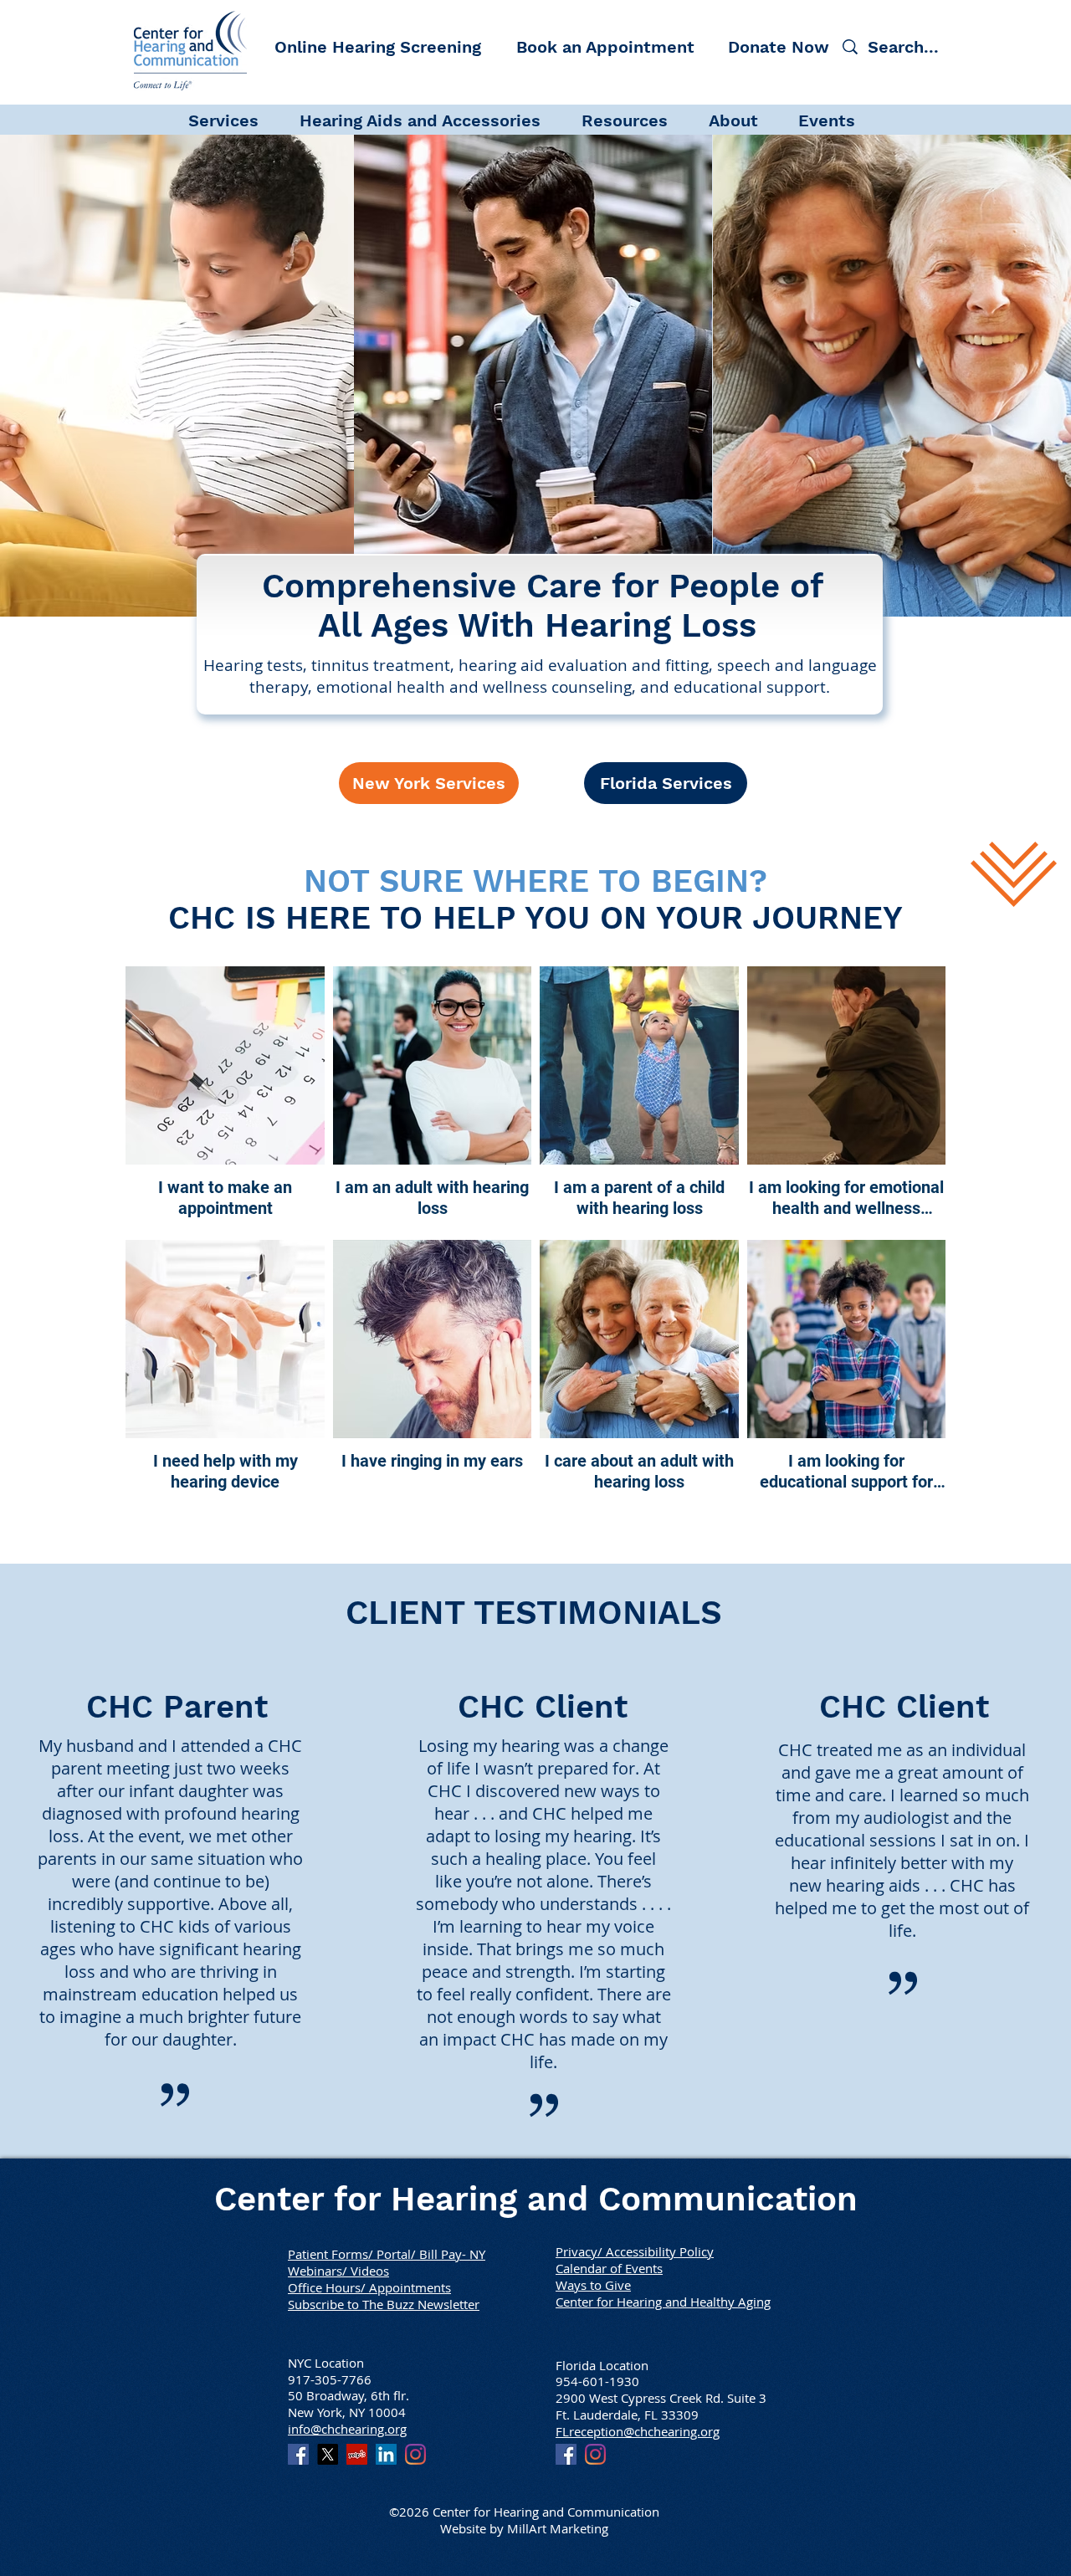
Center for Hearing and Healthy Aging (663, 2302)
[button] (236, 119)
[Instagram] (415, 2454)
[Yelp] (357, 2454)
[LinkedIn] (386, 2454)
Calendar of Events (609, 2268)
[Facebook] (298, 2454)
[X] (328, 2454)
